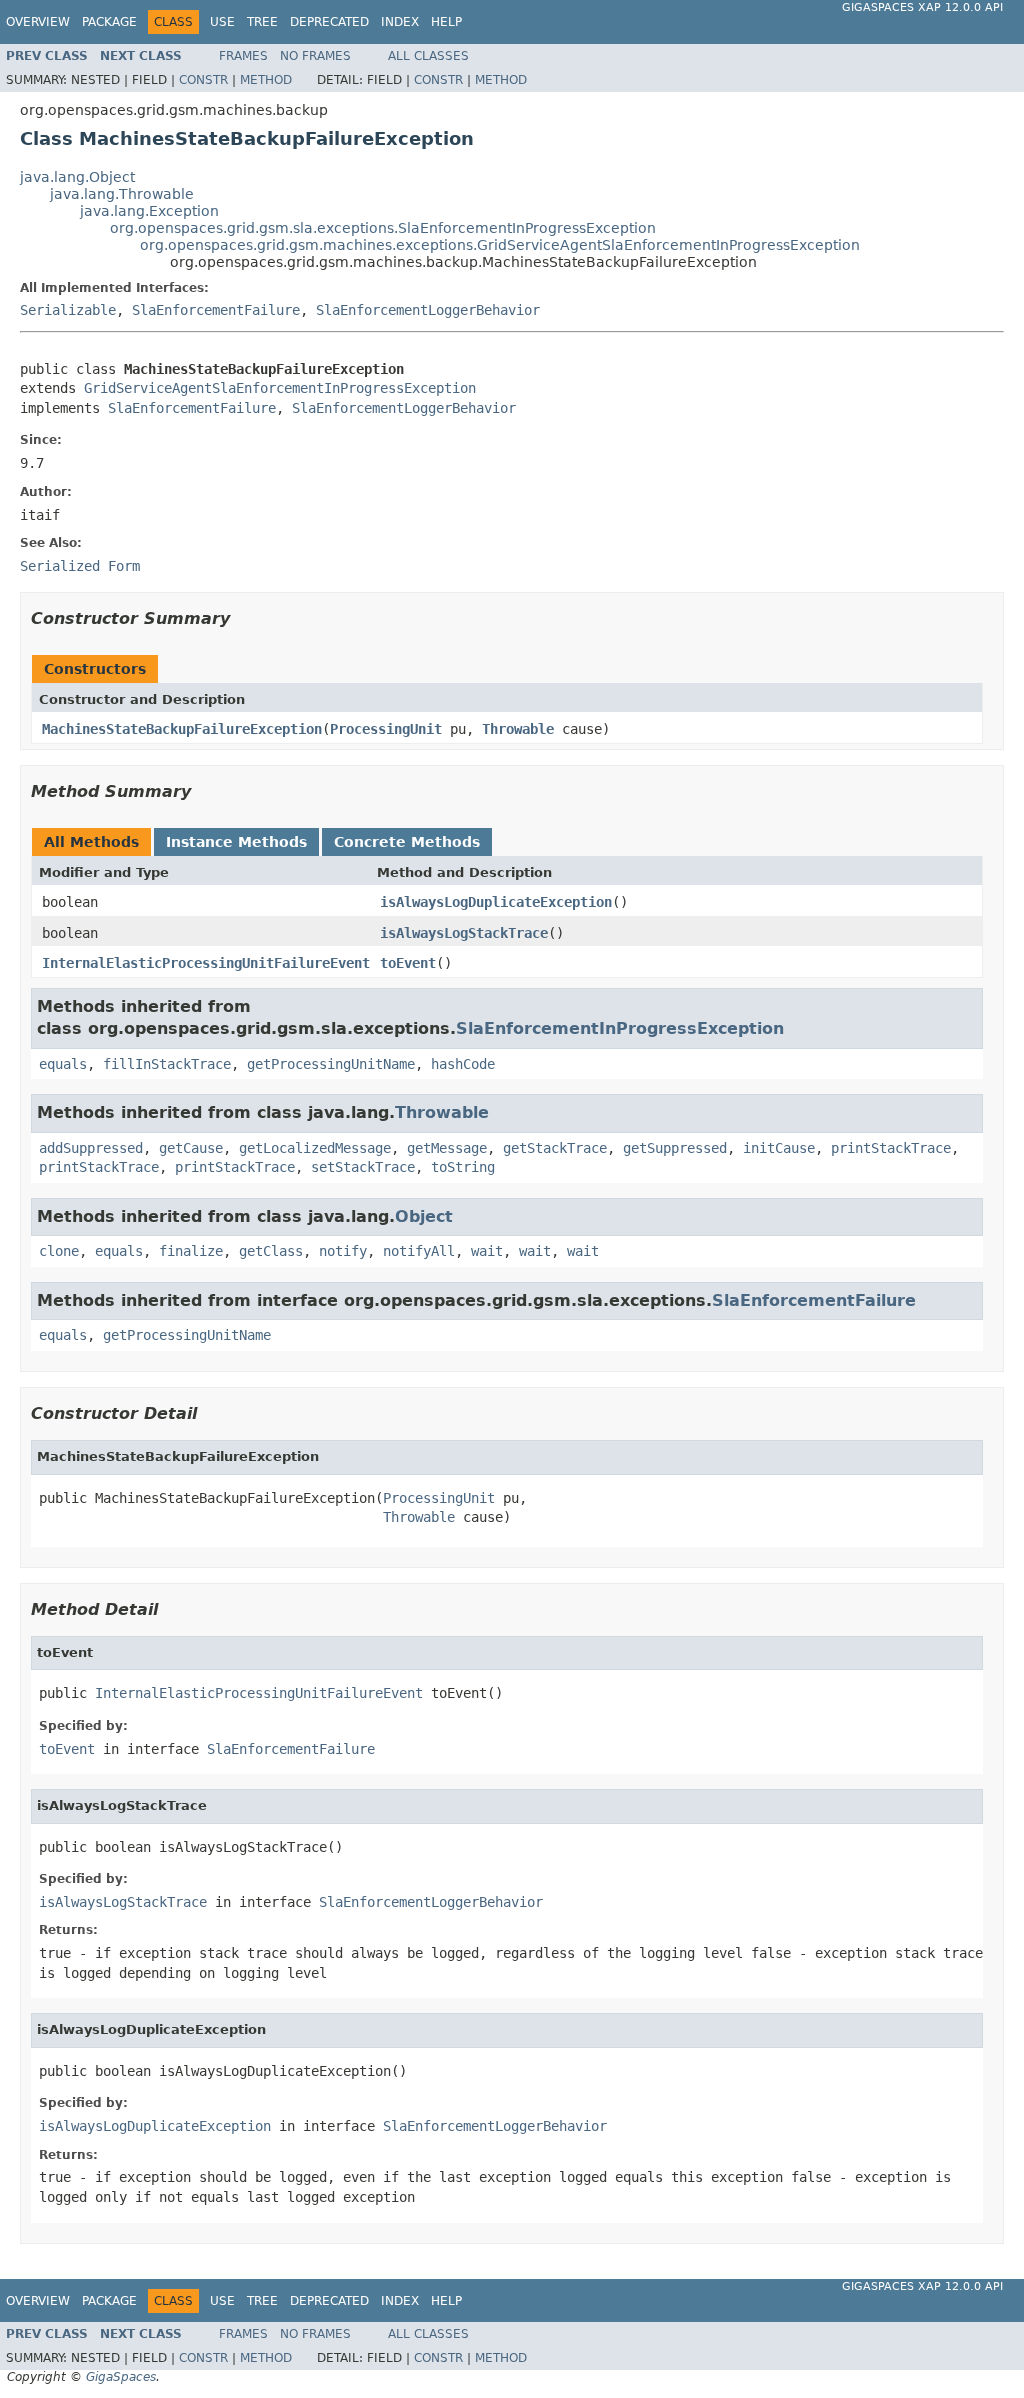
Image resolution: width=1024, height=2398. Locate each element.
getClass (271, 1251)
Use (222, 22)
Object (424, 1216)
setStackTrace (363, 1167)
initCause (779, 1148)
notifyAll (419, 1251)
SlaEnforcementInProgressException (620, 1028)
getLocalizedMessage (315, 1148)
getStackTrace (555, 1148)
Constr (203, 80)
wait (487, 1251)
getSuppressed (675, 1148)
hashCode (463, 1064)
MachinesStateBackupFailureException (182, 729)
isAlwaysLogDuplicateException (496, 902)
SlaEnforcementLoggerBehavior (428, 310)
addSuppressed (91, 1148)
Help (446, 22)
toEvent (408, 963)
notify (343, 1251)
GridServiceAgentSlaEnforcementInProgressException (280, 388)
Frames (243, 56)
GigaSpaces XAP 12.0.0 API (922, 7)
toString (463, 1167)
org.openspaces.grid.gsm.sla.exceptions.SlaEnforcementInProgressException (383, 228)
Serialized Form (80, 566)
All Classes (428, 56)
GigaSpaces (121, 2377)
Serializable (68, 310)
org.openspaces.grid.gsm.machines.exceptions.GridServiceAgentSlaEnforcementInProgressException (500, 245)
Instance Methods (236, 842)
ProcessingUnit (386, 729)
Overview (38, 22)
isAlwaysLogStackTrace (464, 933)
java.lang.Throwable (122, 194)
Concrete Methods (407, 842)
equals (63, 1064)
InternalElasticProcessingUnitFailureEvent (206, 963)
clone (59, 1251)
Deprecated (329, 22)
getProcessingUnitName (331, 1064)
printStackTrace (891, 1148)
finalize (191, 1251)
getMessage (447, 1148)
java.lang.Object (77, 177)
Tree (262, 22)
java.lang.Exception (149, 211)
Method (266, 80)
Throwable (518, 729)
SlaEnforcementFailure (216, 310)
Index (400, 22)
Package (109, 22)
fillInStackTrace (167, 1064)
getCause (191, 1148)
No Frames (315, 56)
